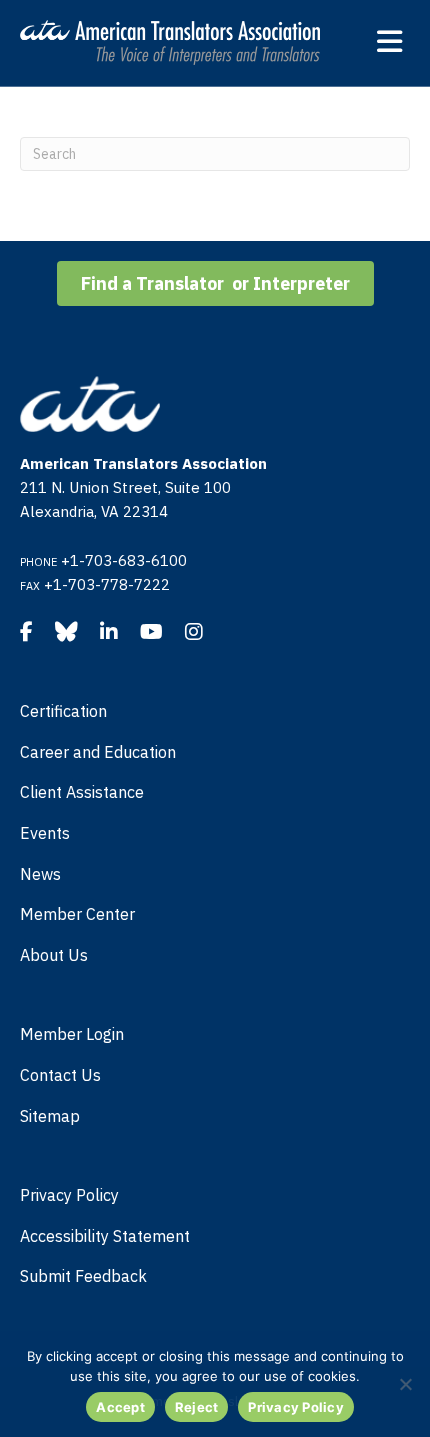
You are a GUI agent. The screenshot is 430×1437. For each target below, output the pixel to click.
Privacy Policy (69, 1195)
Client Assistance (82, 792)
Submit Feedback (83, 1276)
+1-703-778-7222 (107, 584)
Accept (120, 1407)
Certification (63, 711)
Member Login (72, 1034)
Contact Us (60, 1075)
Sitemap (50, 1116)
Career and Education (98, 752)
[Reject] (405, 1384)
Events (45, 833)
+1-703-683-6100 (124, 560)
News (40, 874)
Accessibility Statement (105, 1236)
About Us (54, 955)
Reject (197, 1407)
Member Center (77, 914)
